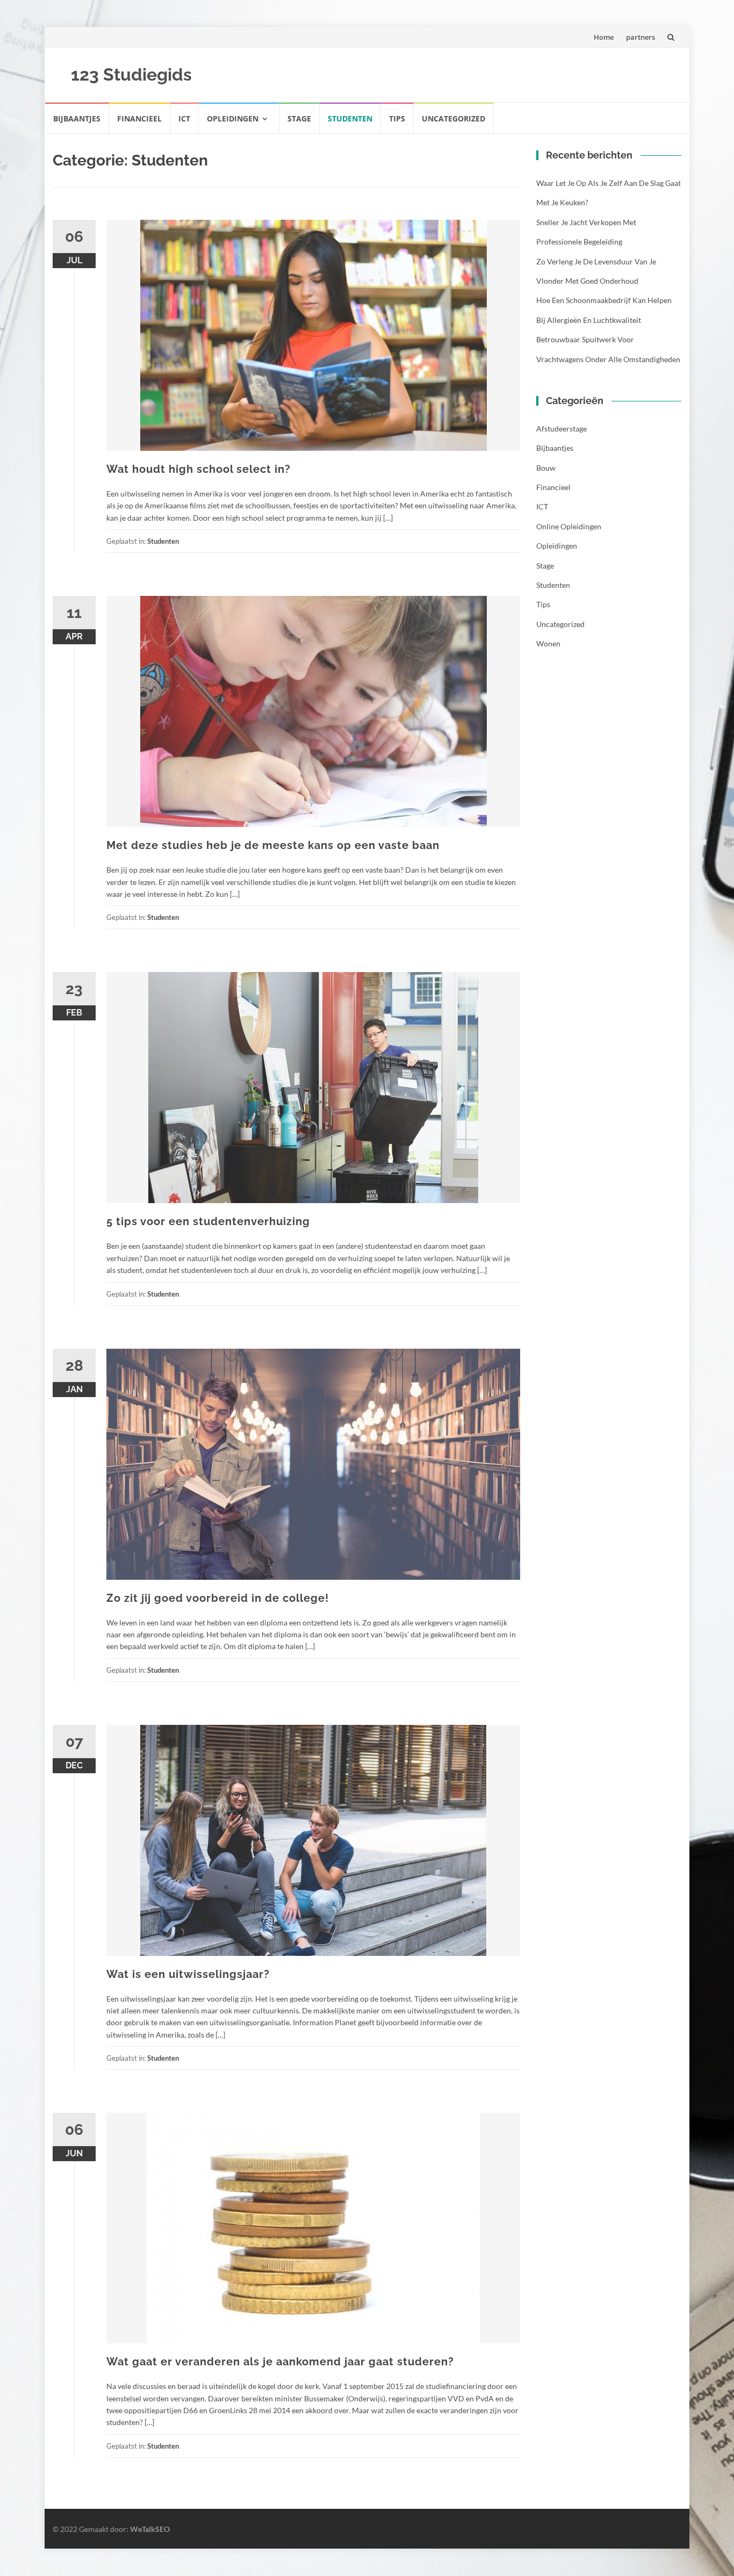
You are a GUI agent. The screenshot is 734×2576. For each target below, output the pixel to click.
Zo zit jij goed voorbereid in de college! (218, 1598)
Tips (397, 118)
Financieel (139, 118)
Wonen (548, 643)
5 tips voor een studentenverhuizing (208, 1221)
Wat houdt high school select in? (199, 469)
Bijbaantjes (77, 118)
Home (604, 37)
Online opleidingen (569, 526)
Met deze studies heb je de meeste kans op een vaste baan (273, 845)
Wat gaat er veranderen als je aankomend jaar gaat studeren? (280, 2362)
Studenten (350, 118)
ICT (184, 118)
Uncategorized (454, 118)
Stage (299, 118)
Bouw (546, 468)
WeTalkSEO (150, 2529)
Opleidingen (233, 118)
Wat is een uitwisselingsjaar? (188, 1974)
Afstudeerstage (562, 429)
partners (641, 37)
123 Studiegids (131, 74)
